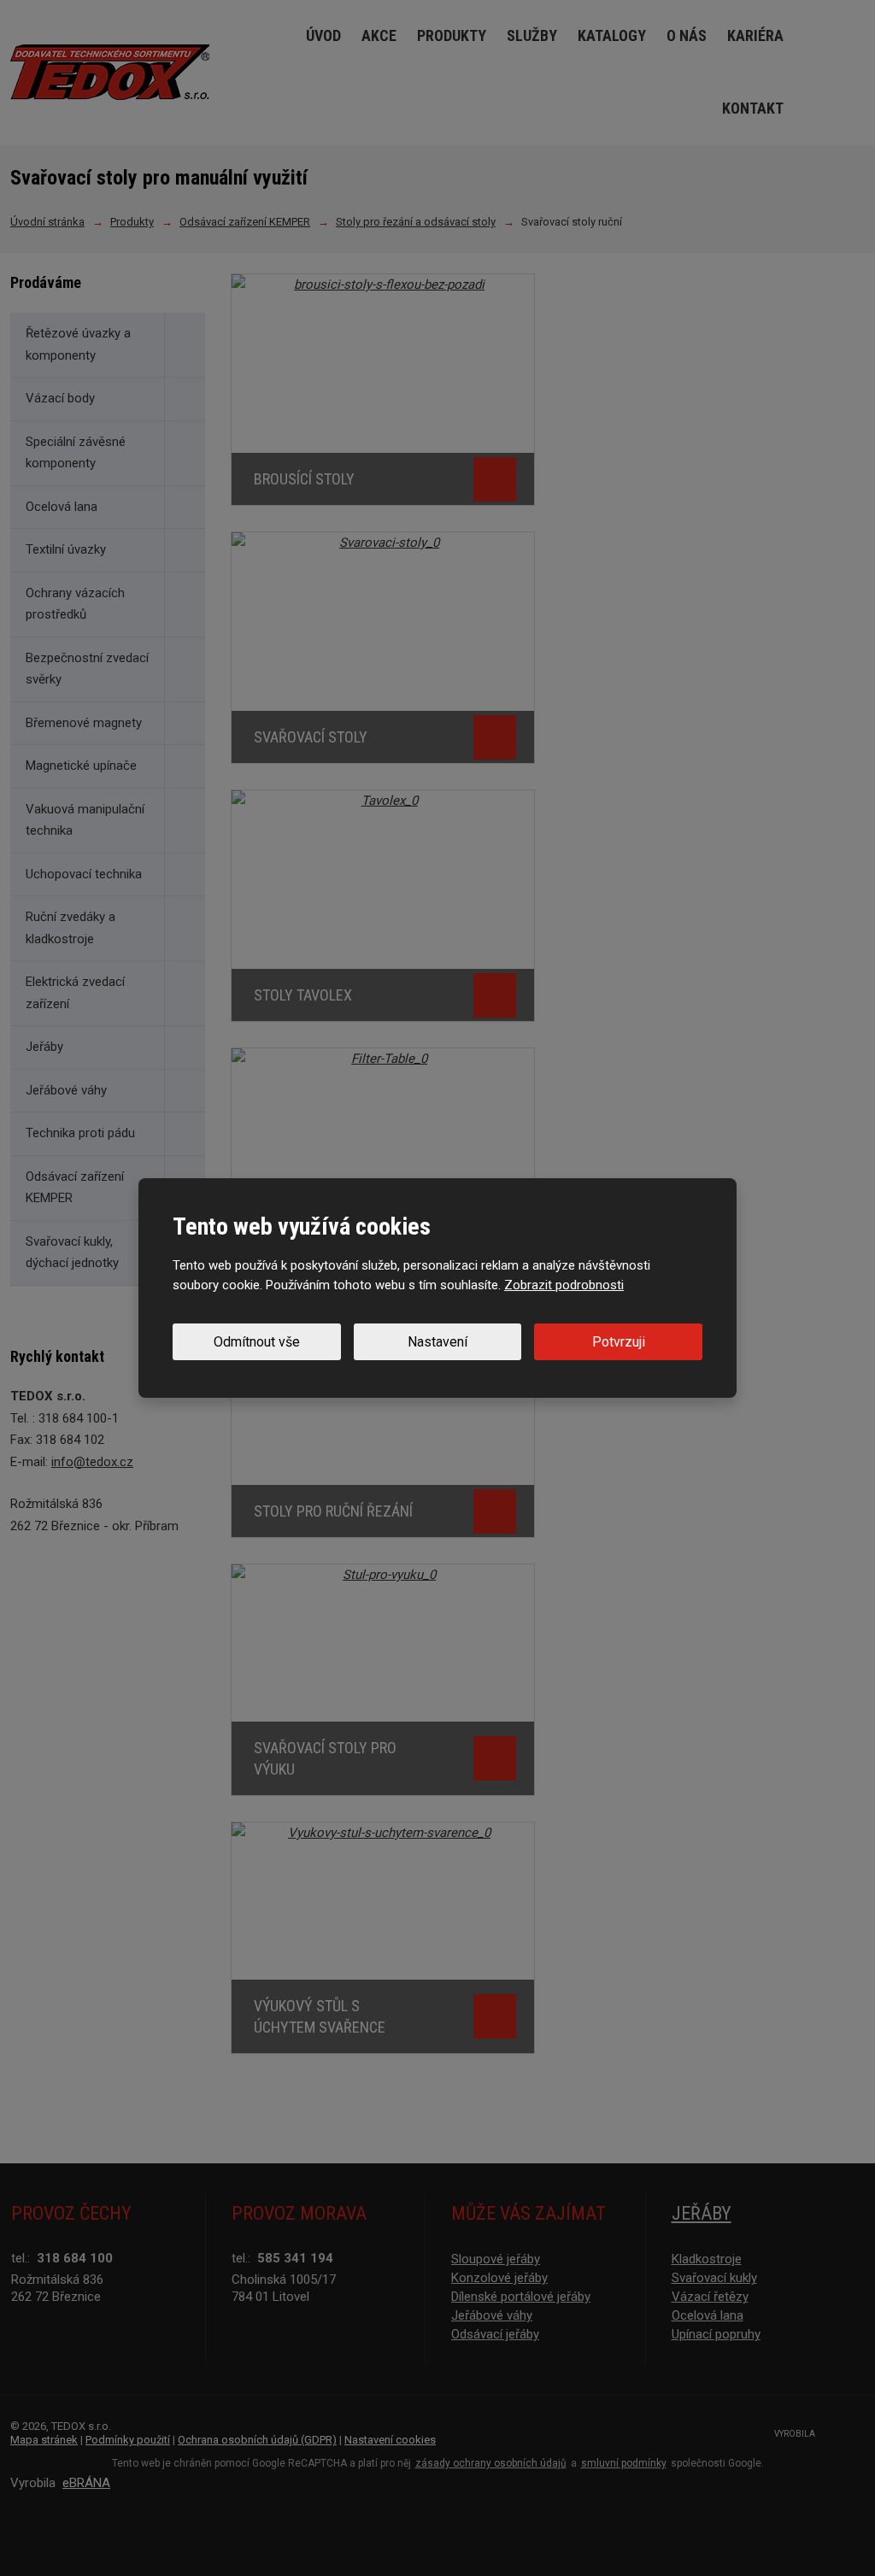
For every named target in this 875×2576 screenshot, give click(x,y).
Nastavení (437, 1342)
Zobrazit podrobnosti (564, 1285)
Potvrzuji (619, 1342)
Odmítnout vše (257, 1342)
